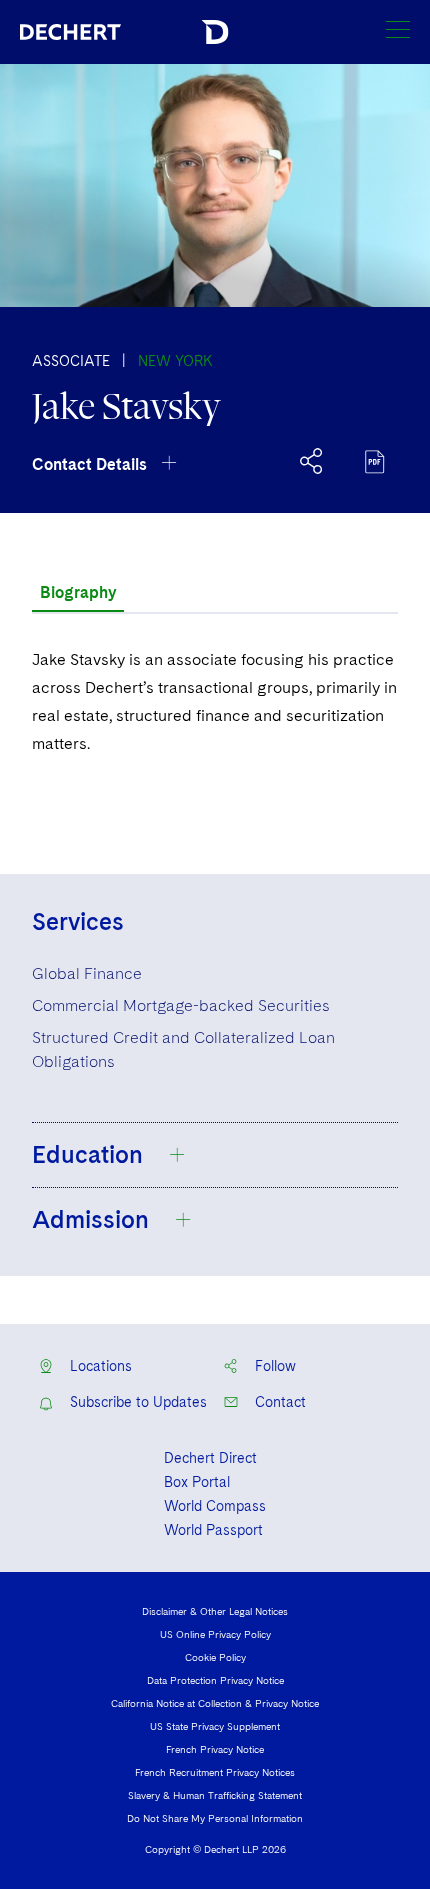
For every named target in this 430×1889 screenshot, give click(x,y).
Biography (78, 592)
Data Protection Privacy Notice (215, 1680)
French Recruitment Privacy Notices (215, 1772)
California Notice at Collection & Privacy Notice (215, 1703)
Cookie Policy (215, 1657)
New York (175, 361)
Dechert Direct (210, 1458)
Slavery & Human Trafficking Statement (215, 1795)
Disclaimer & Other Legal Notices (215, 1611)
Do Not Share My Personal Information (215, 1818)
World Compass (215, 1506)
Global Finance (87, 973)
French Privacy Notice (215, 1749)
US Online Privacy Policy (215, 1634)
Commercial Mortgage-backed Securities (181, 1005)
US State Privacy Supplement (215, 1726)
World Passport (213, 1530)
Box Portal (197, 1482)
